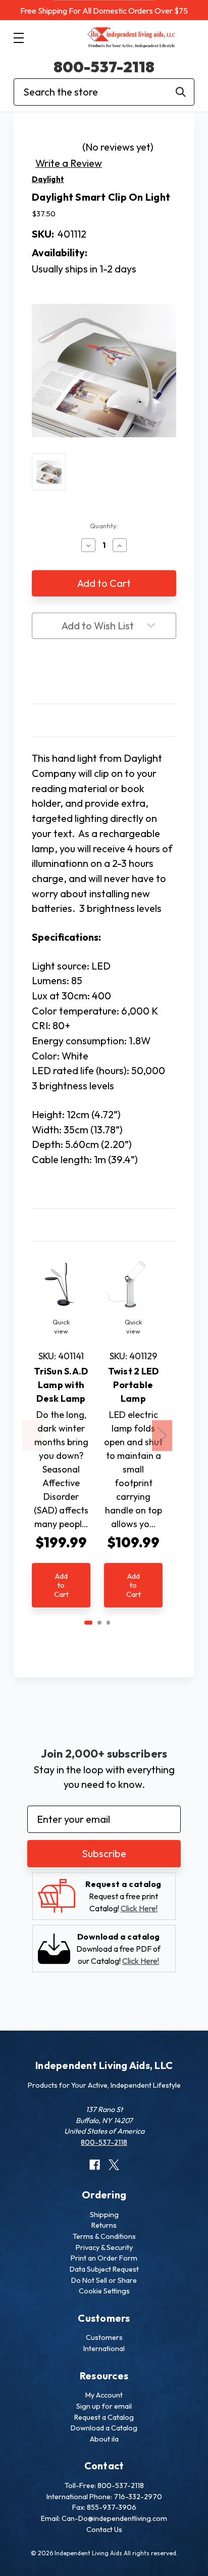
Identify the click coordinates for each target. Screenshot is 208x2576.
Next (162, 1436)
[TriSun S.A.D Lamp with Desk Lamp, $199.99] (61, 1284)
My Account (104, 2395)
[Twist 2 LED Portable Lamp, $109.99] (133, 1284)
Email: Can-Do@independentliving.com (104, 2518)
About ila (104, 2439)
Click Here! (139, 1908)
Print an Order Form (104, 2258)
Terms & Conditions (104, 2236)
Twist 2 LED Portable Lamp (134, 1385)
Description (104, 720)
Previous (33, 1436)
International (104, 2349)
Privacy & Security (104, 2247)
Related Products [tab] (104, 1225)
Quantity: (104, 526)
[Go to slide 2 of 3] (99, 1623)
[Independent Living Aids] (132, 38)
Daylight (48, 179)
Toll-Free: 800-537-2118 (104, 2486)
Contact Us (104, 2529)
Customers (104, 2337)
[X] (123, 673)
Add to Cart (61, 1585)
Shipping (104, 2215)
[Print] (104, 673)
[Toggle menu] (18, 38)
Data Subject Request (104, 2269)
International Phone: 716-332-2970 (104, 2497)
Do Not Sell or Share (104, 2280)
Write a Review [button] (69, 163)
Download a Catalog (104, 2428)
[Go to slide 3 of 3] (109, 1623)
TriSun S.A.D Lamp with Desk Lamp (61, 1385)
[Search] (181, 92)
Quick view (61, 1326)
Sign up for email (104, 2406)
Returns (104, 2225)
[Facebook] (85, 673)
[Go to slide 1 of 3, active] (88, 1623)
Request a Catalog (104, 2417)
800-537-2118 (104, 67)
